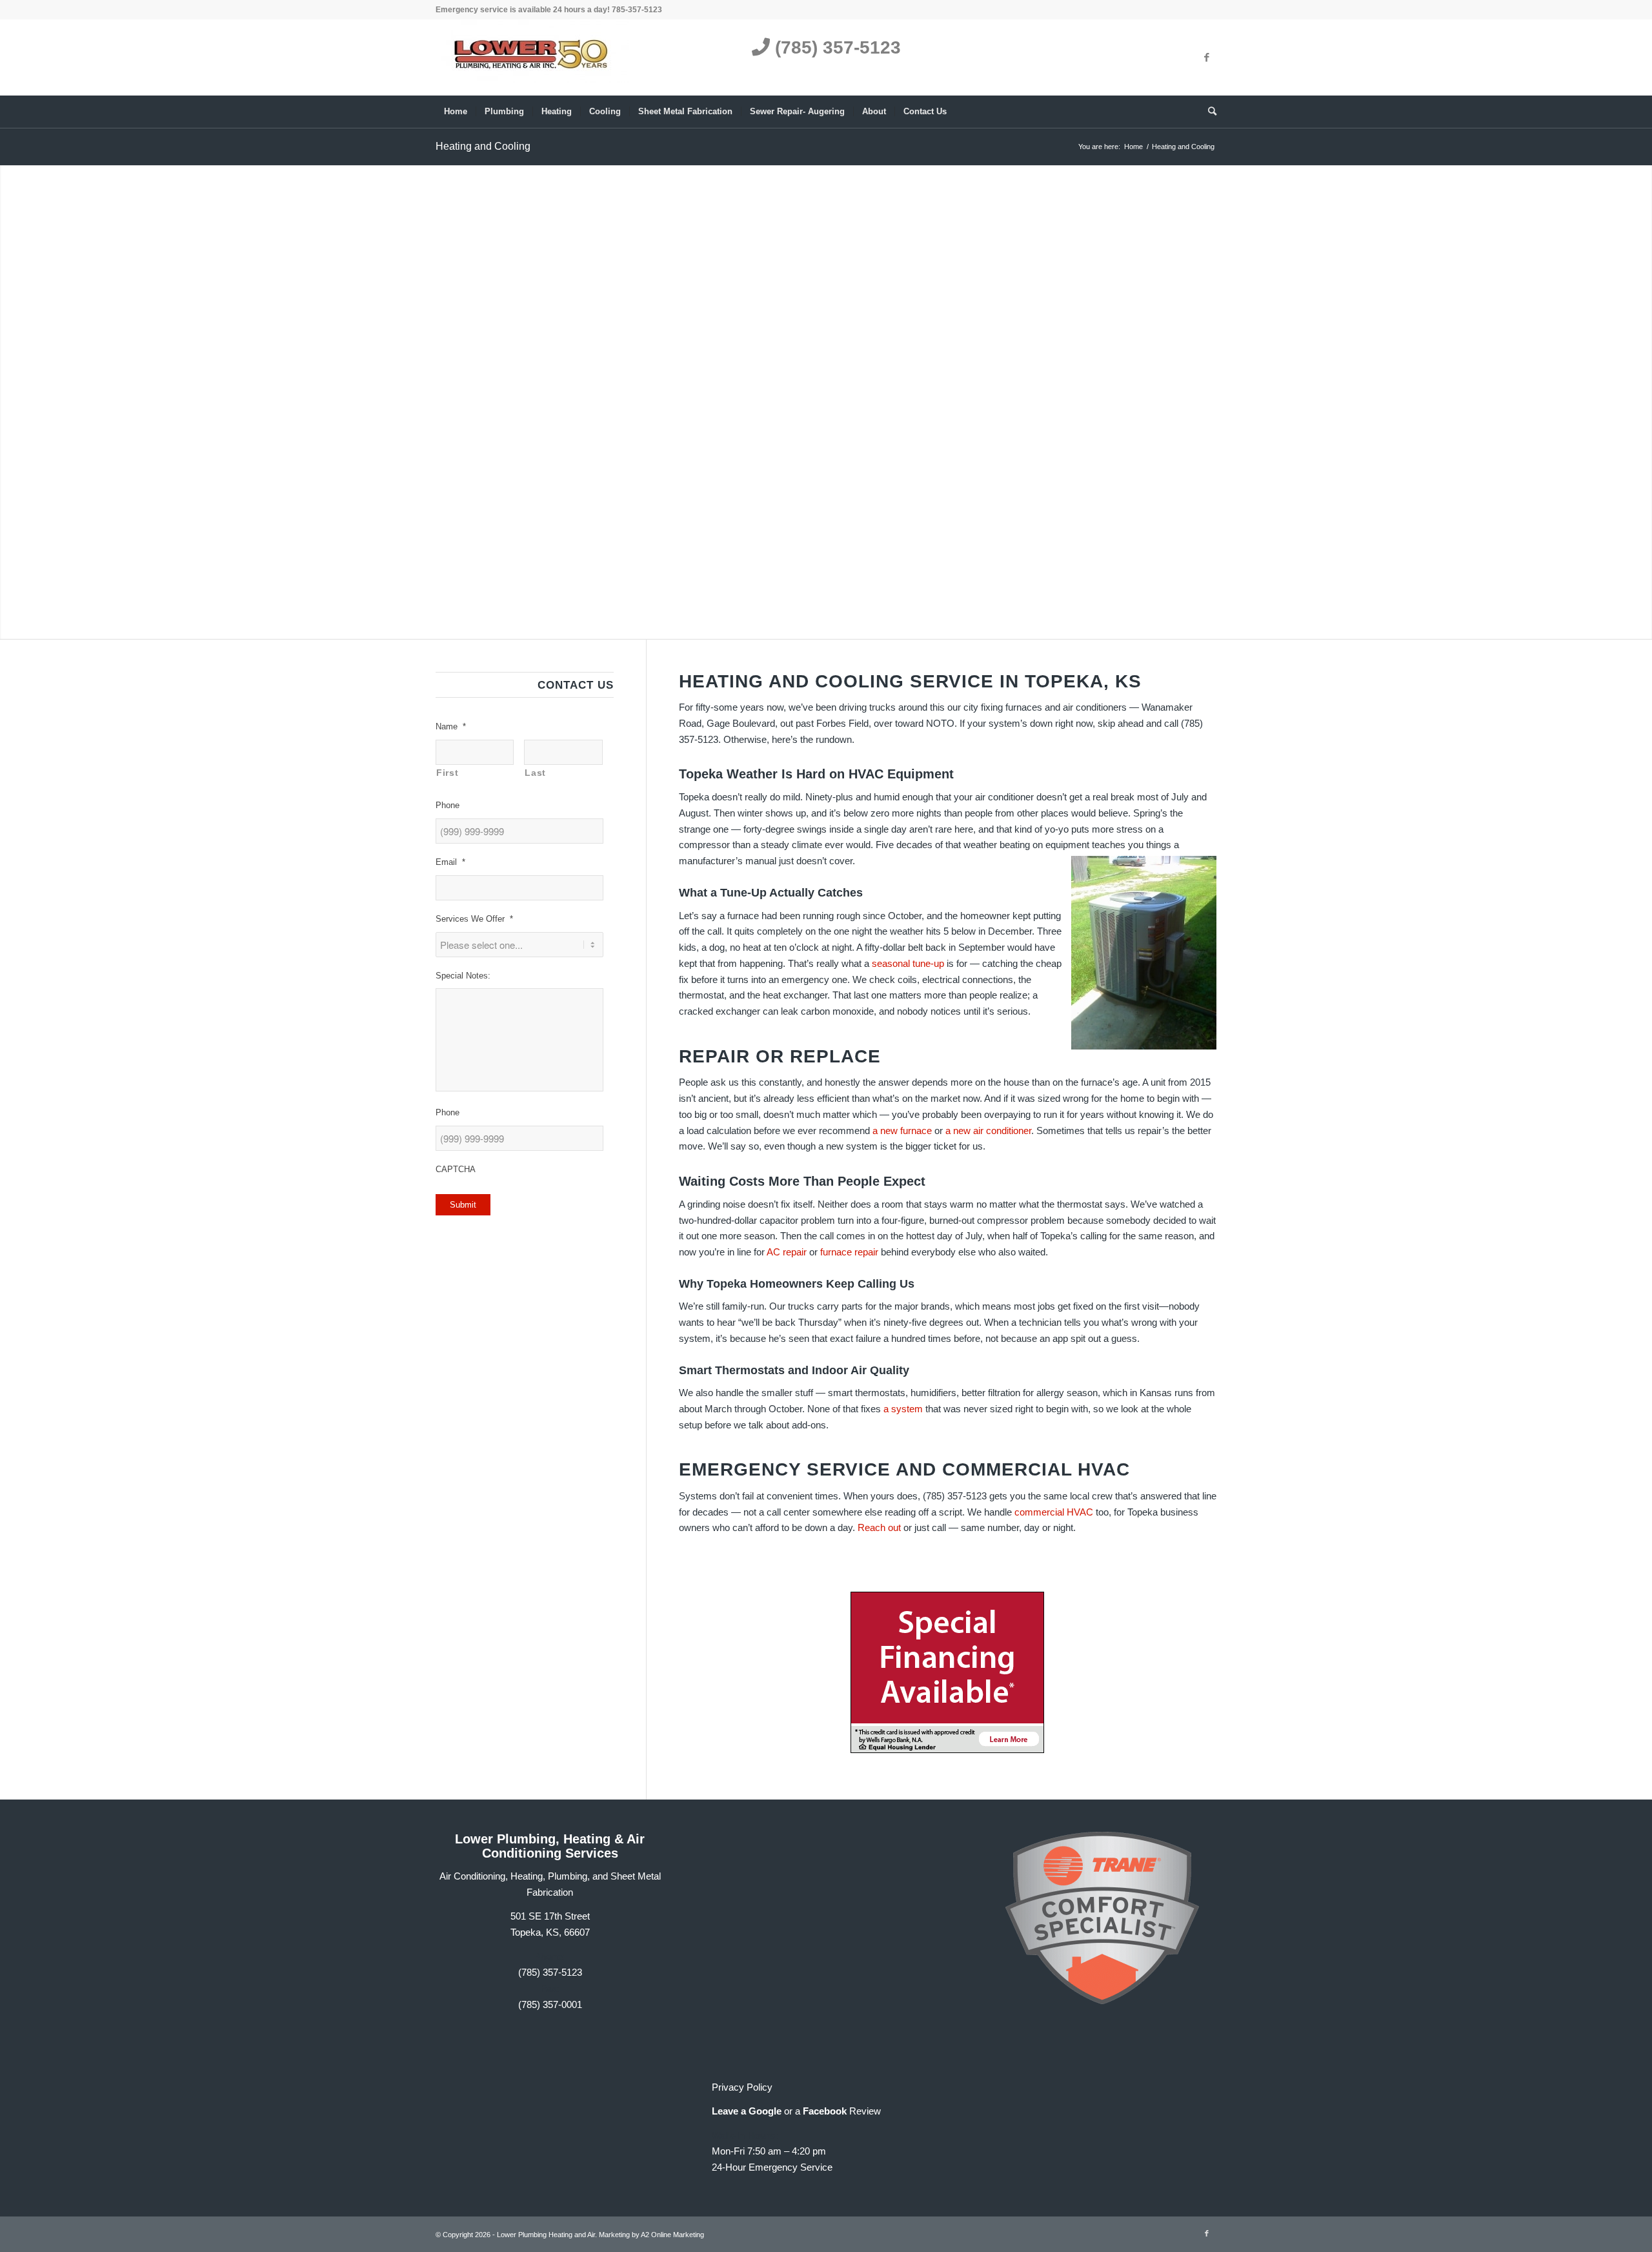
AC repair (787, 1252)
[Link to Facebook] (1207, 57)
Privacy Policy (742, 2087)
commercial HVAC (1054, 1512)
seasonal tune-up (908, 963)
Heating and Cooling (483, 146)
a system (903, 1409)
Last (535, 773)
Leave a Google (747, 2111)
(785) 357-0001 (550, 2004)
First (447, 773)
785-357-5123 (637, 10)
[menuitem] (456, 112)
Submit (463, 1205)
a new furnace (902, 1131)
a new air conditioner (988, 1131)
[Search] (1208, 112)
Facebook (825, 2111)
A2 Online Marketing (672, 2235)
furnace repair (849, 1252)
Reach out (879, 1527)
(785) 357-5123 (835, 47)
